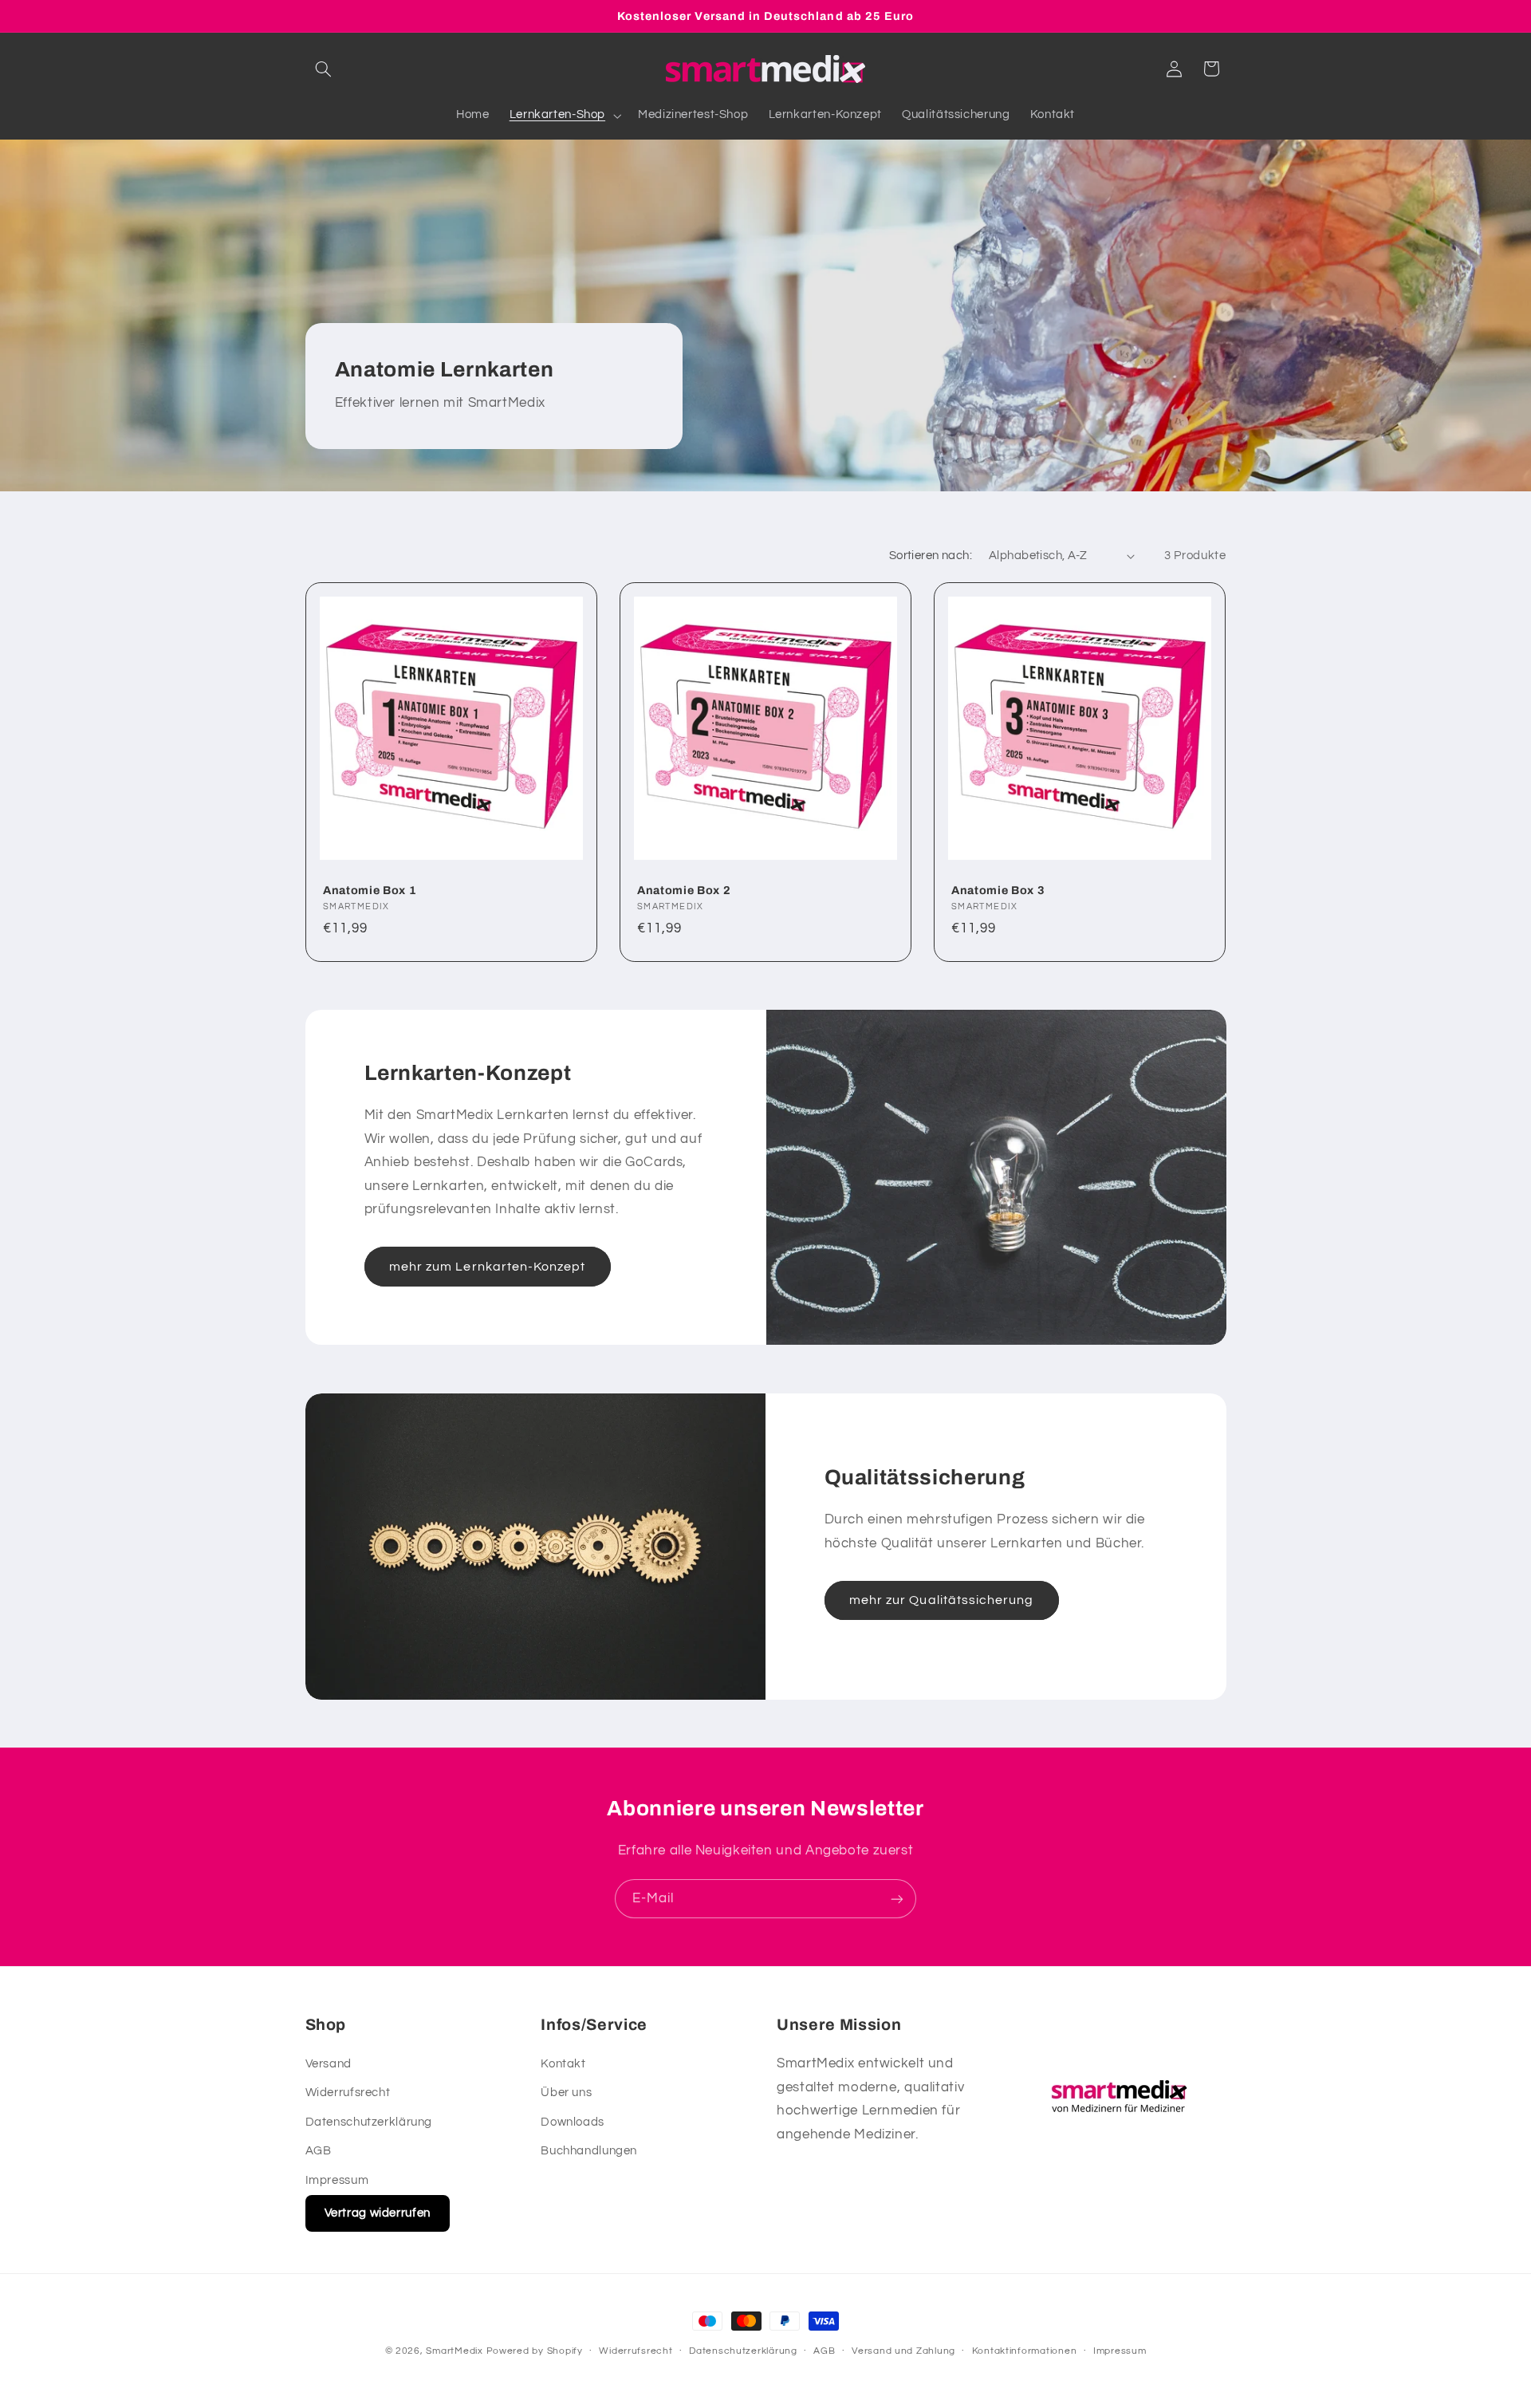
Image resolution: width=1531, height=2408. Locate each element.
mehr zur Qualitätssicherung (941, 1600)
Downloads (573, 2121)
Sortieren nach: (931, 556)
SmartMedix (454, 2351)
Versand (329, 2063)
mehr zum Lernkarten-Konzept (487, 1267)
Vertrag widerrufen (378, 2212)
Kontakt (563, 2063)
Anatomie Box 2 (684, 890)
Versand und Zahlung (903, 2352)
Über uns (566, 2093)
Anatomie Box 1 (370, 890)
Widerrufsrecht (348, 2093)
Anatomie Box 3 (998, 890)
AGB (319, 2151)
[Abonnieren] (897, 1899)
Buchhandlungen (589, 2151)
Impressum (337, 2179)
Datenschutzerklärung (369, 2121)
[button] (324, 69)
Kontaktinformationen (1025, 2352)
